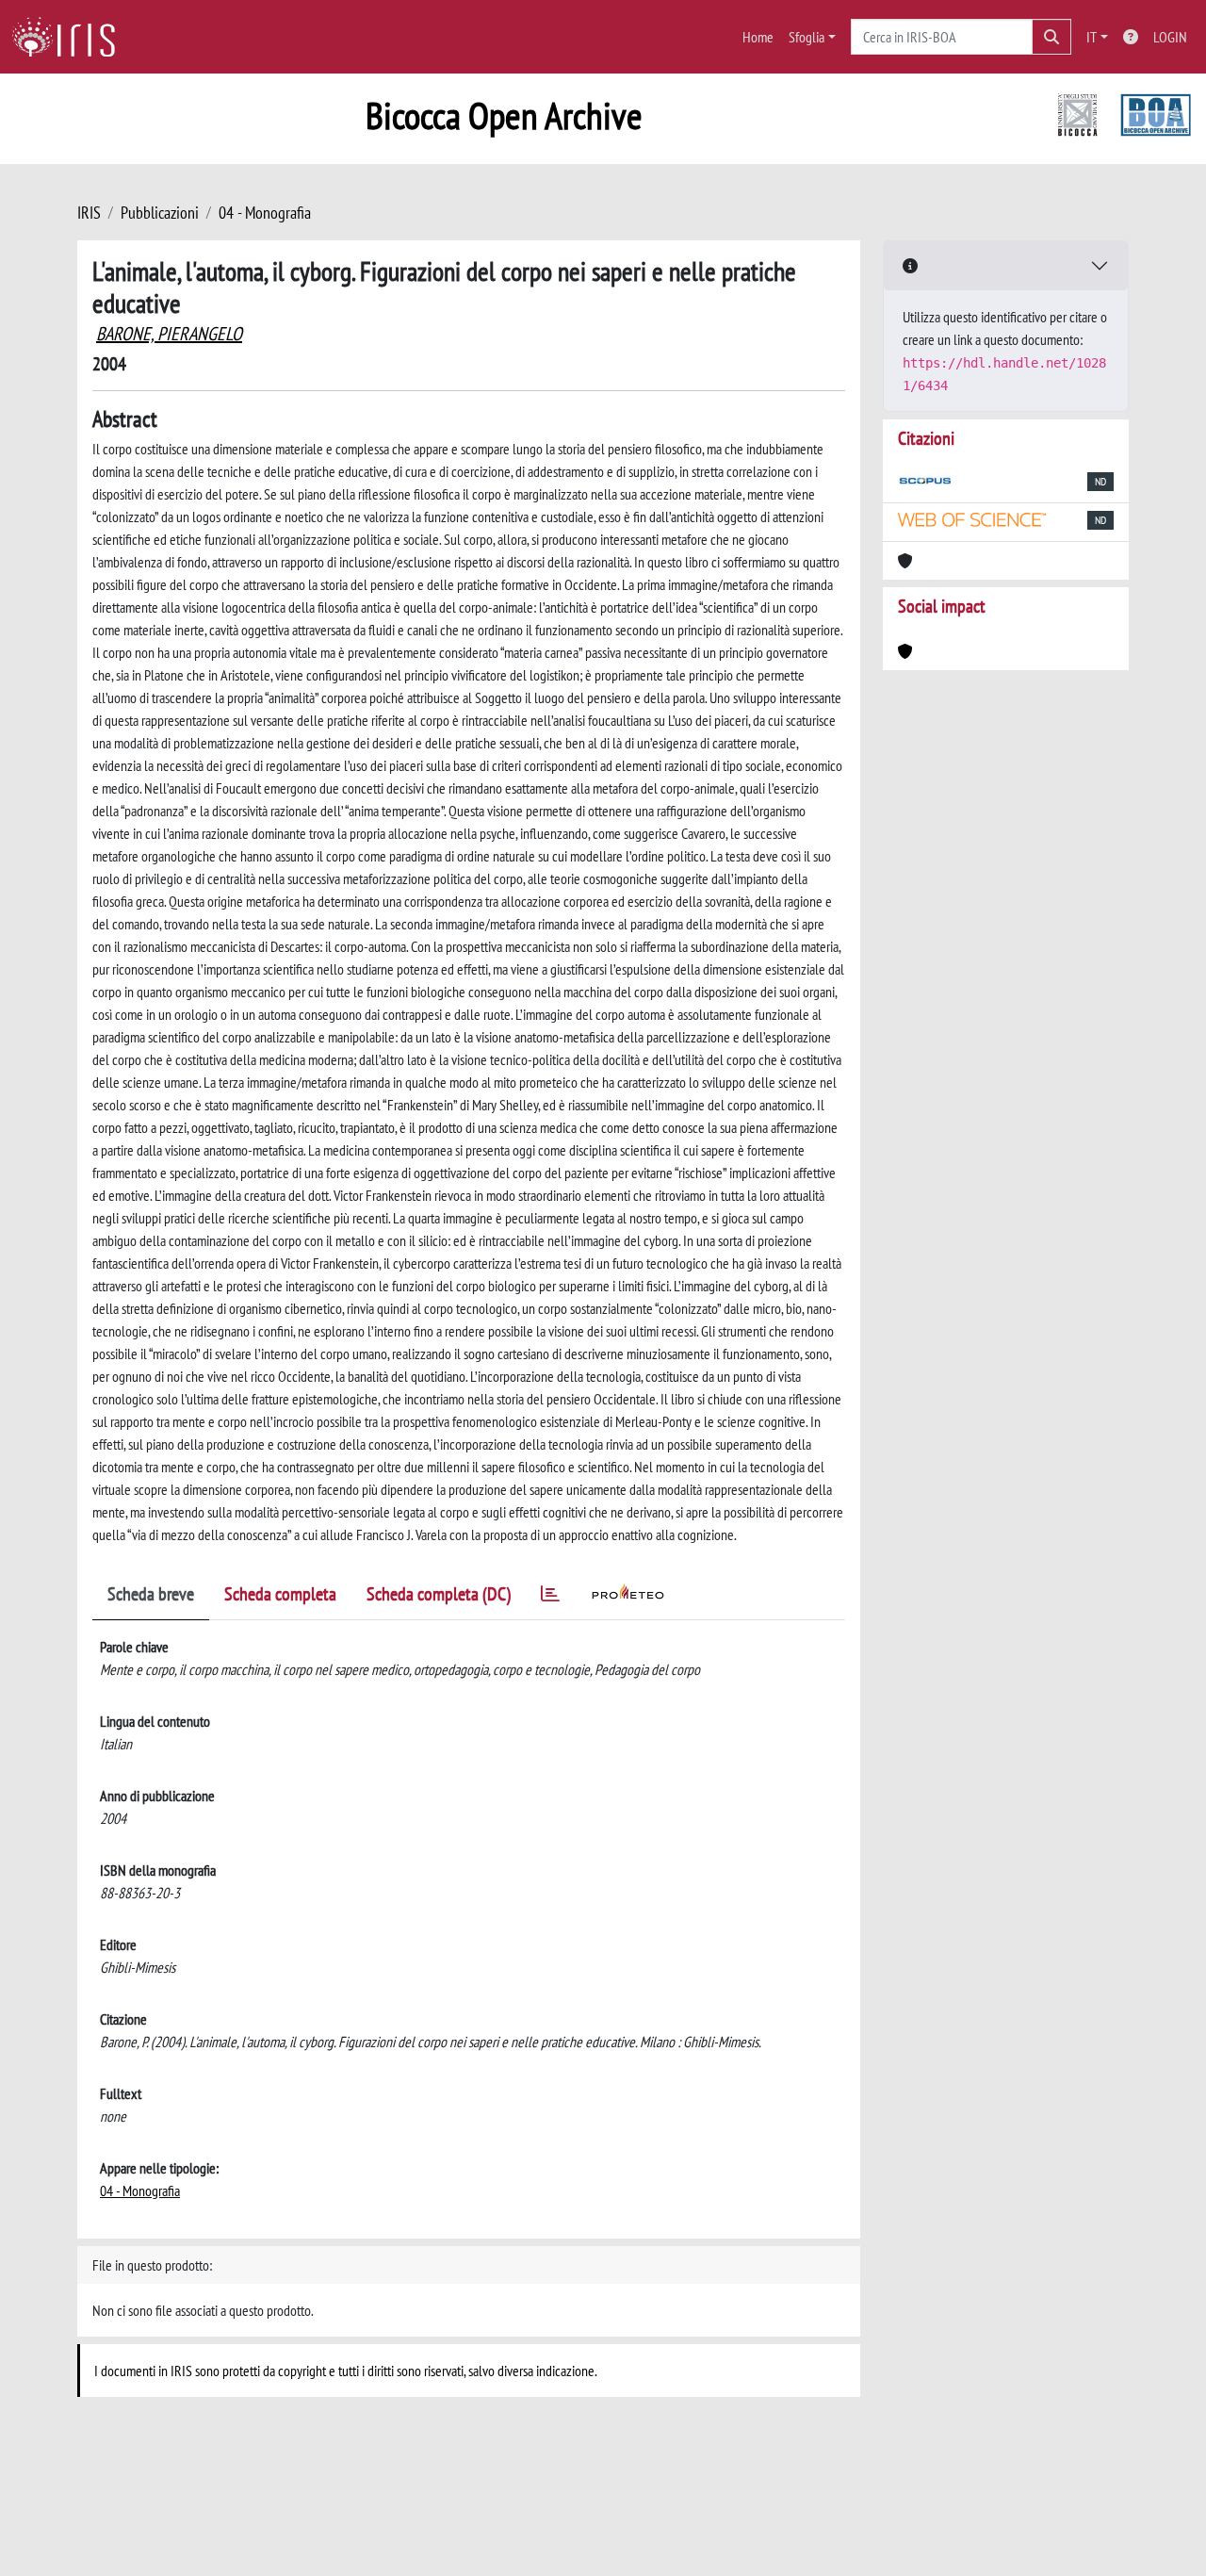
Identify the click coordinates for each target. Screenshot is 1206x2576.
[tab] (550, 1597)
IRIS (89, 213)
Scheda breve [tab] (151, 1594)
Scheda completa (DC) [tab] (439, 1594)
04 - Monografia (265, 213)
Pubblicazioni (160, 213)
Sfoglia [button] (807, 37)
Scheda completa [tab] (280, 1594)
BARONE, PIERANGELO (169, 334)
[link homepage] (71, 37)
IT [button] (1092, 37)
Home (758, 37)
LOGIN (1170, 37)
